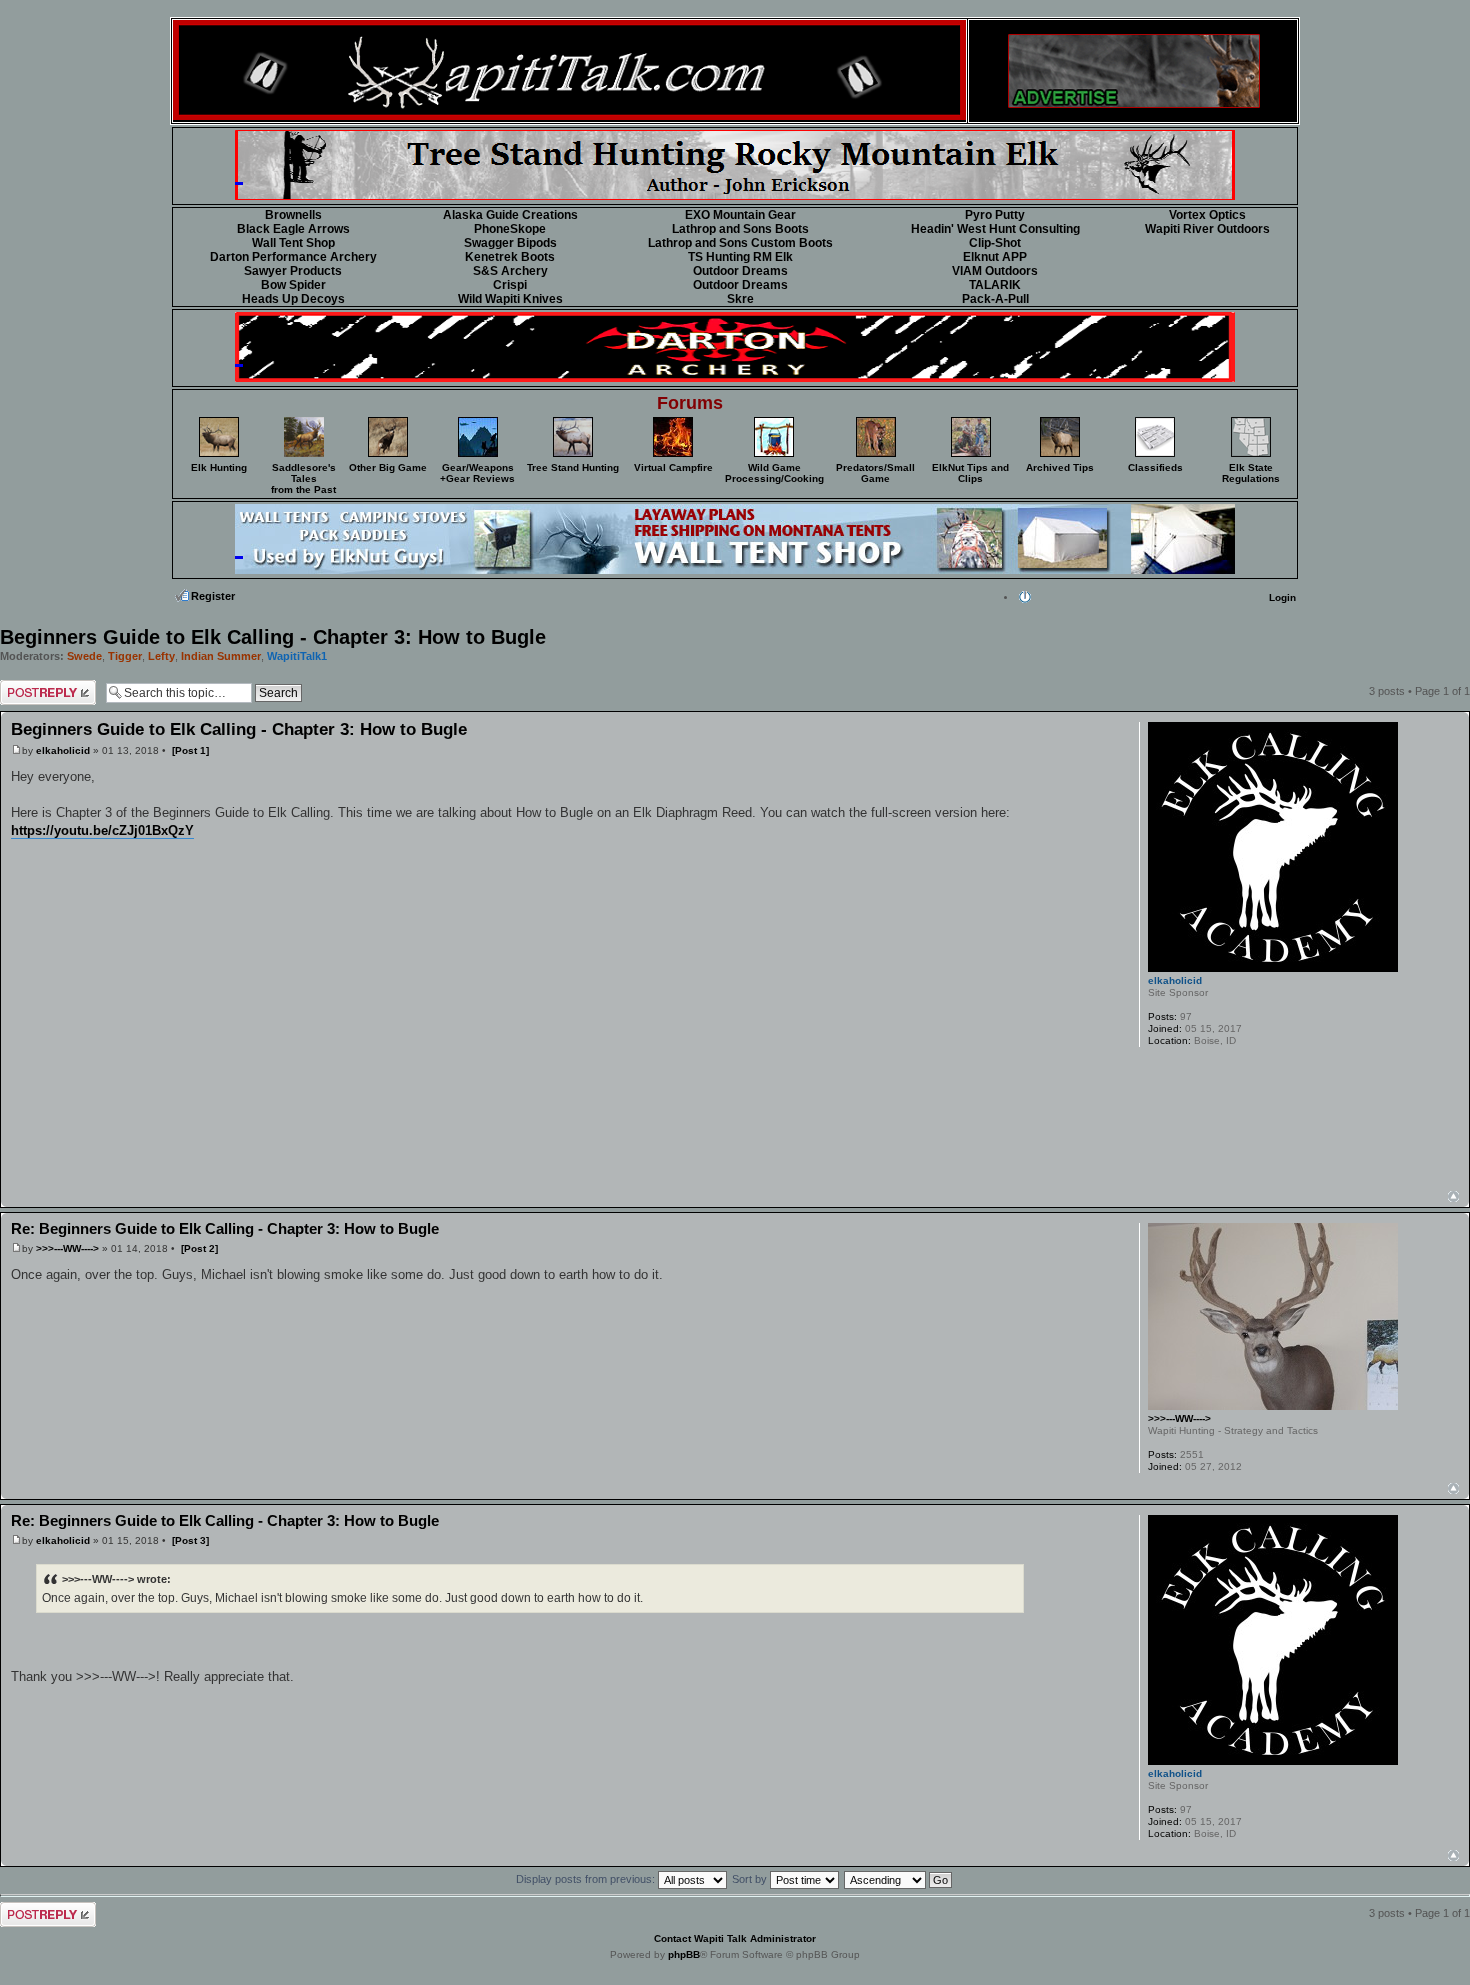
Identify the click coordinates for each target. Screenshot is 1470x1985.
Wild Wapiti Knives (510, 299)
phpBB (684, 1954)
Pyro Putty (995, 215)
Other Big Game (388, 467)
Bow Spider (293, 285)
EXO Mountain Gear (740, 215)
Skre (740, 299)
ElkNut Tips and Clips (970, 473)
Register (213, 596)
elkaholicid (63, 750)
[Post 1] (190, 750)
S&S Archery (510, 271)
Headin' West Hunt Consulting (995, 229)
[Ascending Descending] (899, 1879)
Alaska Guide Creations (510, 215)
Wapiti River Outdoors (1207, 229)
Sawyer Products (293, 271)
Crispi (510, 285)
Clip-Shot (995, 243)
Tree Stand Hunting (573, 467)
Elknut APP (995, 257)
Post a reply (31, 686)
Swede (84, 656)
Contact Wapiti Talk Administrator (735, 1938)
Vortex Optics (1207, 215)
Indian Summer (221, 656)
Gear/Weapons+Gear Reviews (477, 473)
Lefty (161, 656)
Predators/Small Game (875, 473)
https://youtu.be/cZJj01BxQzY (102, 830)
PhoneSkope (510, 229)
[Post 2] (199, 1248)
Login (1282, 597)
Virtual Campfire (673, 467)
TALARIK (995, 285)
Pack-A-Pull (995, 299)
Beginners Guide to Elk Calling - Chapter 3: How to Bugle (273, 637)
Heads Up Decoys (293, 299)
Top (1453, 1196)
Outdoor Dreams (740, 271)
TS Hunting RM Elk (740, 257)
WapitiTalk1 (297, 656)
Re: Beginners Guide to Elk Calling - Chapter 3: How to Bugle (225, 1228)
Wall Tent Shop (293, 243)
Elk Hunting (219, 467)
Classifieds (1155, 467)
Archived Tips (1060, 467)
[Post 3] (190, 1540)
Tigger (125, 656)
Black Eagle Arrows (293, 229)
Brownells (293, 215)
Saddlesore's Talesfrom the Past (303, 478)
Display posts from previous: (587, 1879)
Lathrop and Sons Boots (740, 229)
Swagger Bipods (510, 243)
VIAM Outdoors (995, 271)
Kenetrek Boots (510, 257)
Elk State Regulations (1251, 473)
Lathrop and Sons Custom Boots (740, 243)
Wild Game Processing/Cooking (774, 473)
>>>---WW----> (67, 1248)
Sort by (751, 1879)
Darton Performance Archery (293, 257)
